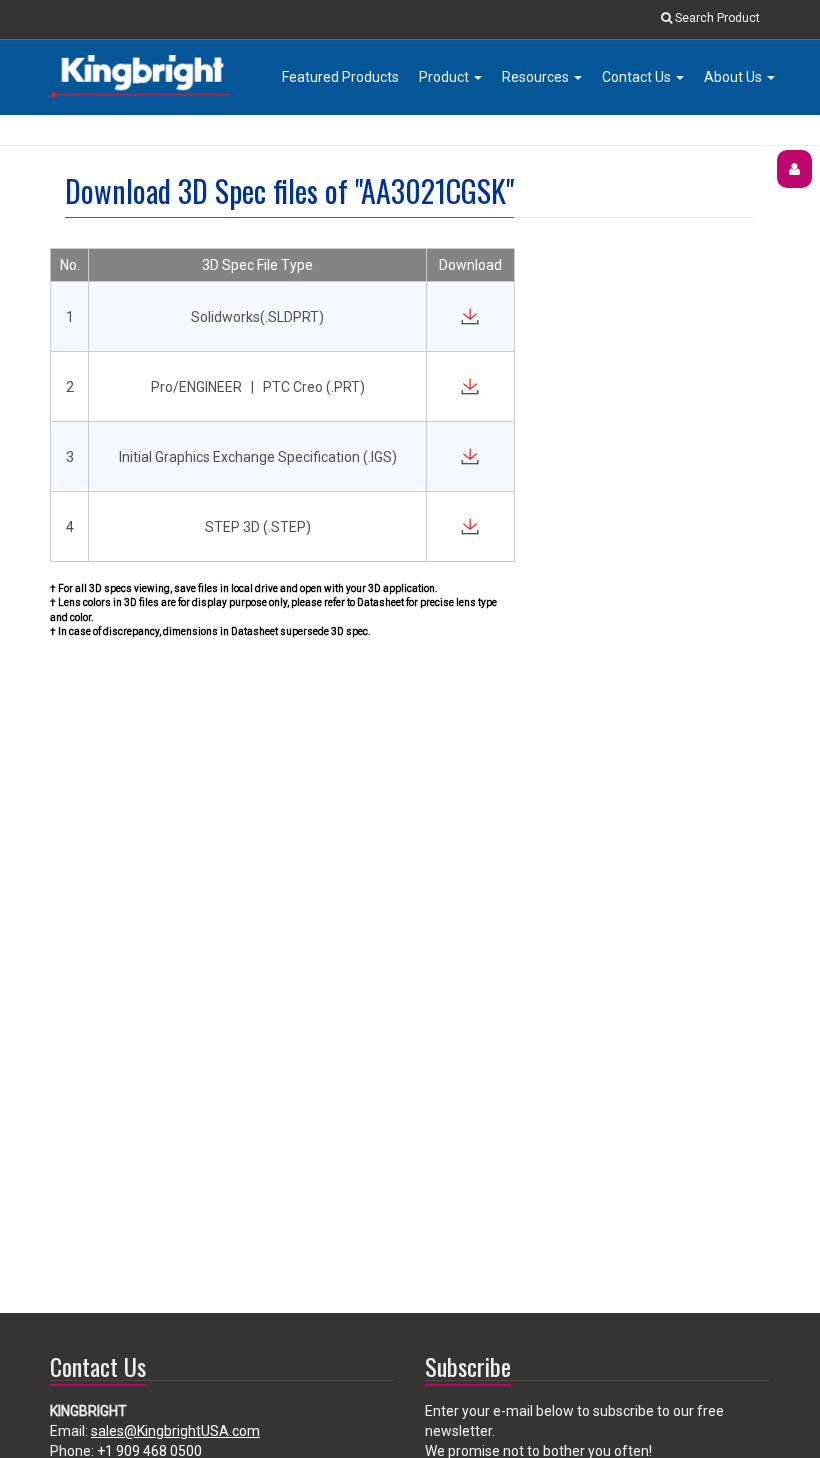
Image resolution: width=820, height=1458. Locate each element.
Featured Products (340, 77)
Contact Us (638, 77)
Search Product (716, 18)
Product (445, 77)
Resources (537, 77)
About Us (734, 77)
